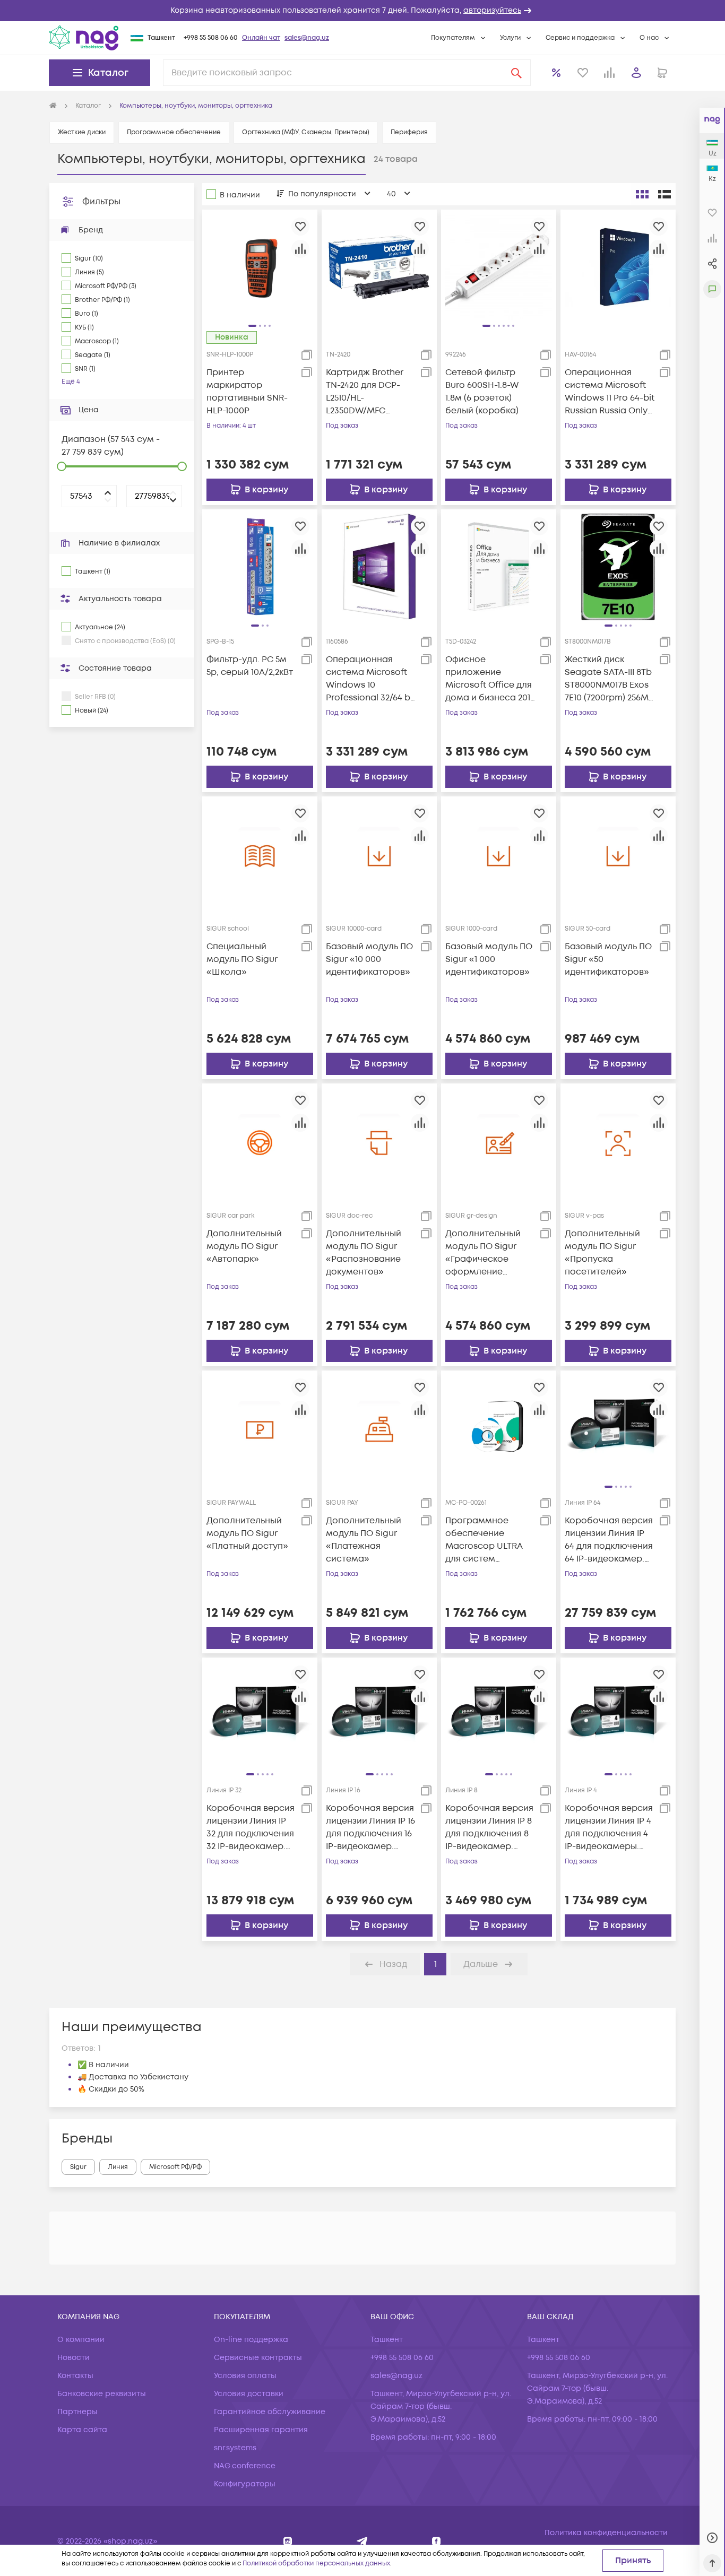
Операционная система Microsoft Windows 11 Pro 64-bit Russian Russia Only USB (610, 392)
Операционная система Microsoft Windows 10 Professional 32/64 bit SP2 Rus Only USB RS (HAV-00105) (371, 679)
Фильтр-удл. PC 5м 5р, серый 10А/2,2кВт (250, 666)
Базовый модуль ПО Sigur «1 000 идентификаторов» (489, 959)
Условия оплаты (245, 2376)
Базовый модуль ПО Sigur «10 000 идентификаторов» (369, 959)
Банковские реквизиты (102, 2394)
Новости (74, 2358)
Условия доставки (249, 2394)
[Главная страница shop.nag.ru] (53, 106)
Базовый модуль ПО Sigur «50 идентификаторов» (608, 959)
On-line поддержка (251, 2340)
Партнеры (77, 2412)
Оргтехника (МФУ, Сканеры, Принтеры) (306, 132)
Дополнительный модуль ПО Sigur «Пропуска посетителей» (602, 1253)
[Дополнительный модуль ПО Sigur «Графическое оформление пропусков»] (499, 1141)
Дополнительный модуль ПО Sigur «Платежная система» (364, 1540)
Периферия (409, 132)
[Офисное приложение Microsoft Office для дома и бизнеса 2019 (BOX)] (499, 567)
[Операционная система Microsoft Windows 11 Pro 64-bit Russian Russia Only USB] (618, 267)
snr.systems (235, 2448)
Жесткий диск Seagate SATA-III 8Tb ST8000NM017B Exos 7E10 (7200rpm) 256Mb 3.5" (610, 679)
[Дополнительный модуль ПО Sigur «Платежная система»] (379, 1428)
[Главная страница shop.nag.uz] (84, 38)
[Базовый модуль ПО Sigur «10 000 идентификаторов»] (379, 854)
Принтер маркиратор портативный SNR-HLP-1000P (247, 392)
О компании (81, 2340)
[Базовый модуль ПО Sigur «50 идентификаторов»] (618, 854)
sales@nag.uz (307, 38)
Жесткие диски (82, 132)
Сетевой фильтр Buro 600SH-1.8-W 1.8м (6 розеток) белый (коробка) (482, 392)
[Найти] (516, 73)
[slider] (62, 466)
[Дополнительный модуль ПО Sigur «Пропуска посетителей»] (618, 1141)
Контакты (75, 2376)
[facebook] (437, 2541)
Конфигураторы (245, 2484)
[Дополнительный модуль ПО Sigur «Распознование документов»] (379, 1141)
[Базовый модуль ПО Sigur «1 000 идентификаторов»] (499, 854)
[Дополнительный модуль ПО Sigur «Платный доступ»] (260, 1428)
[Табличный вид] (664, 194)
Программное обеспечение (174, 132)
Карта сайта (82, 2430)
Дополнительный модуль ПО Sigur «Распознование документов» (364, 1253)
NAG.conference (245, 2466)
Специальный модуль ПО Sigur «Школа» (242, 959)
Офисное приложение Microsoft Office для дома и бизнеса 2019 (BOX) (490, 679)
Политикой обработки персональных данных (316, 2564)
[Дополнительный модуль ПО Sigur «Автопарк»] (260, 1141)
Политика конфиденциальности (606, 2533)
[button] (362, 11)
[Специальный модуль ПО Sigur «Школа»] (260, 854)
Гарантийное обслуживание (270, 2412)
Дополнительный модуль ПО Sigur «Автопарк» (244, 1246)
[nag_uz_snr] (362, 2541)
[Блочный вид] (642, 194)
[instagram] (288, 2541)
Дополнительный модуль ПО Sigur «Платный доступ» (247, 1533)
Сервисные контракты (258, 2358)
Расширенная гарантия (261, 2430)
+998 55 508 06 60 (211, 38)
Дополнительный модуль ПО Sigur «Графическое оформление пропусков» (483, 1253)
